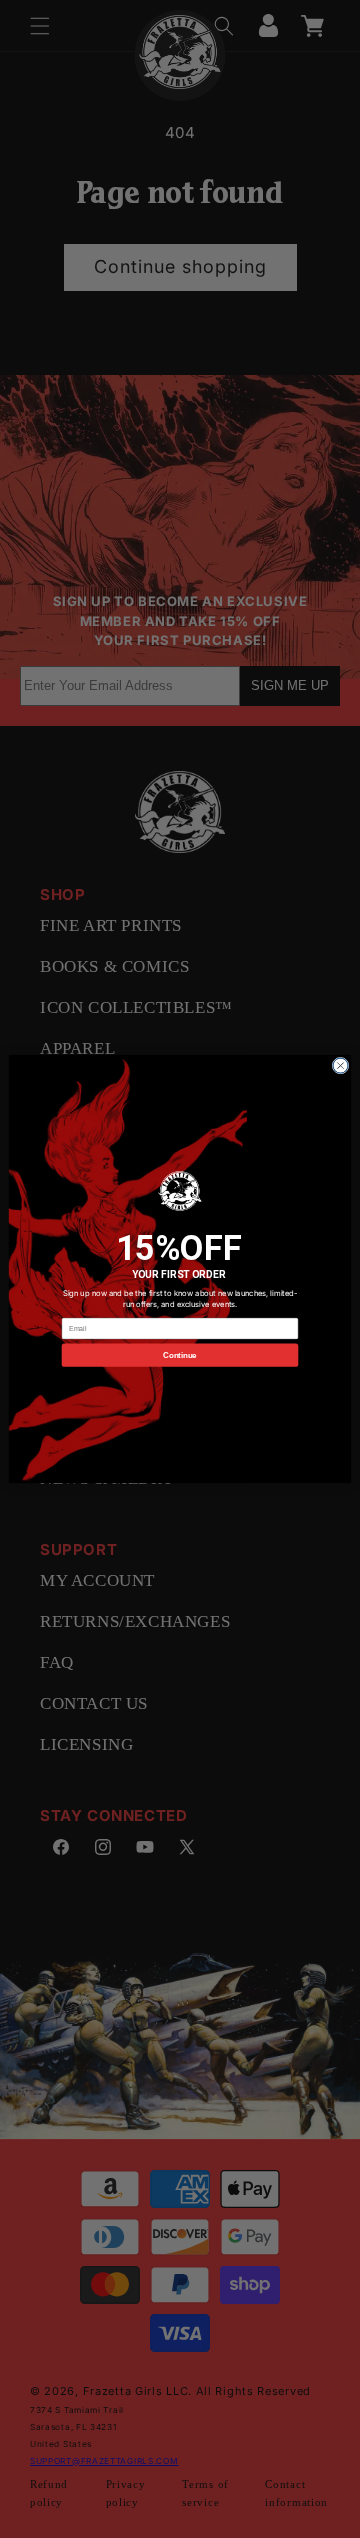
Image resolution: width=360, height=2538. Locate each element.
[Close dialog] (340, 1065)
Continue (179, 1355)
